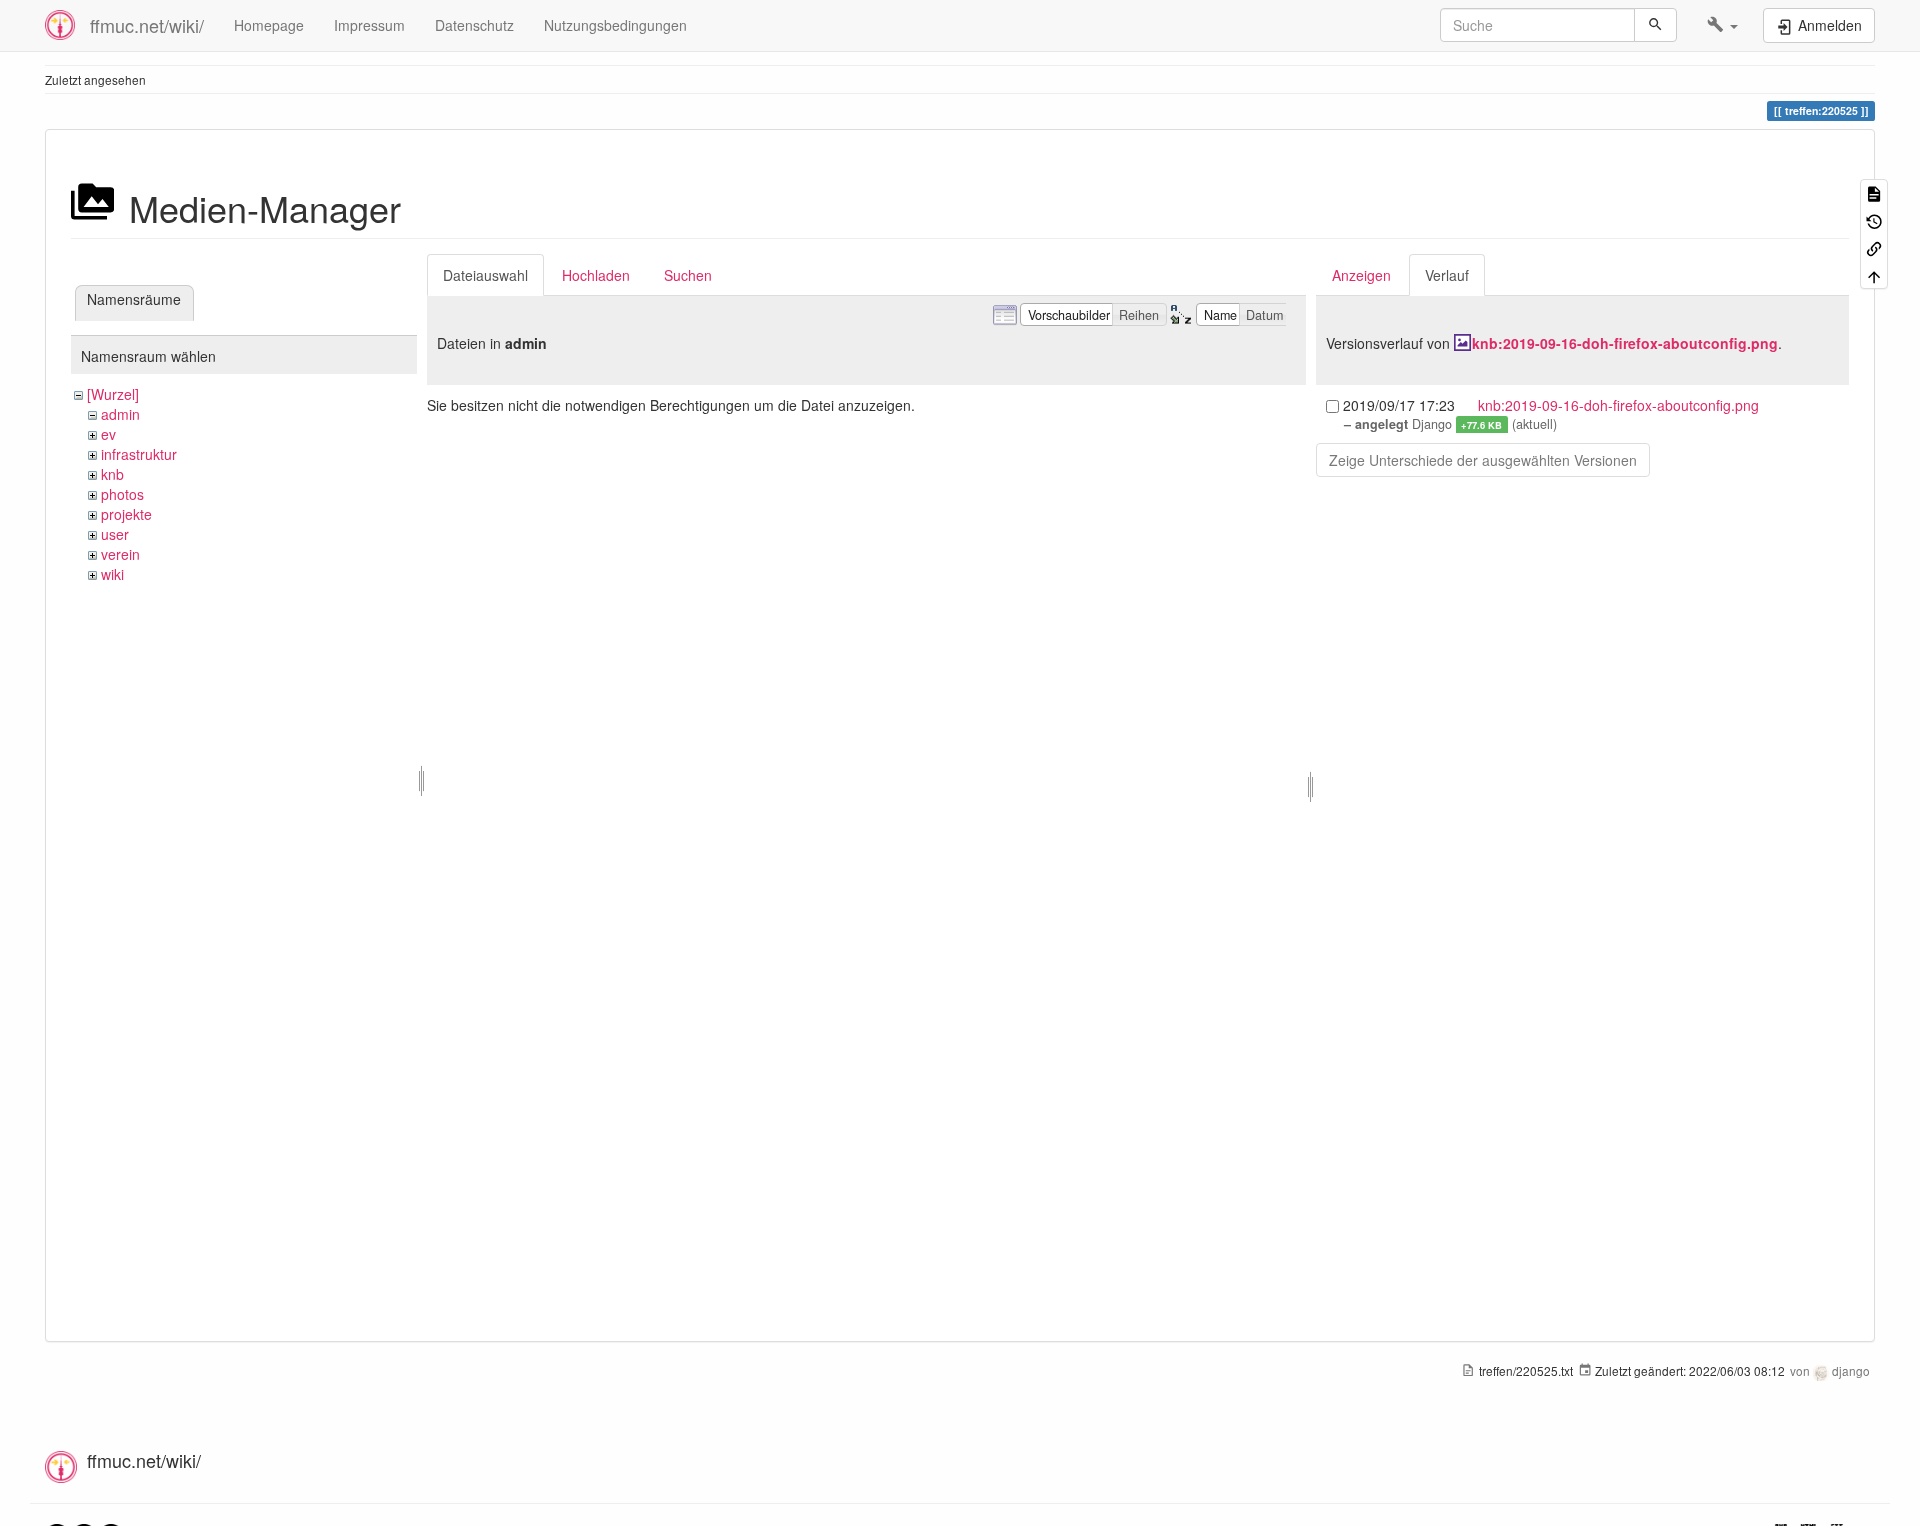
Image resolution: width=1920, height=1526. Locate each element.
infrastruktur (139, 454)
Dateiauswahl (485, 275)
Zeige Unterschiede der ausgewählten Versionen (1483, 460)
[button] (1722, 25)
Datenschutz (474, 25)
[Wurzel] (113, 394)
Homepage (269, 25)
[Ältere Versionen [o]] (1874, 219)
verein (120, 554)
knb (112, 474)
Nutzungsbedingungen (615, 25)
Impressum (369, 25)
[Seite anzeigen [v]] (1874, 192)
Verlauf (1447, 275)
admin (120, 414)
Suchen (688, 275)
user (115, 534)
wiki (112, 574)
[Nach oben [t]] (1874, 274)
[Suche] (1655, 25)
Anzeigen (1361, 275)
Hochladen (596, 275)
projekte (126, 514)
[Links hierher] (1874, 247)
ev (108, 434)
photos (122, 494)
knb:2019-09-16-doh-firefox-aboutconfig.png (1625, 343)
